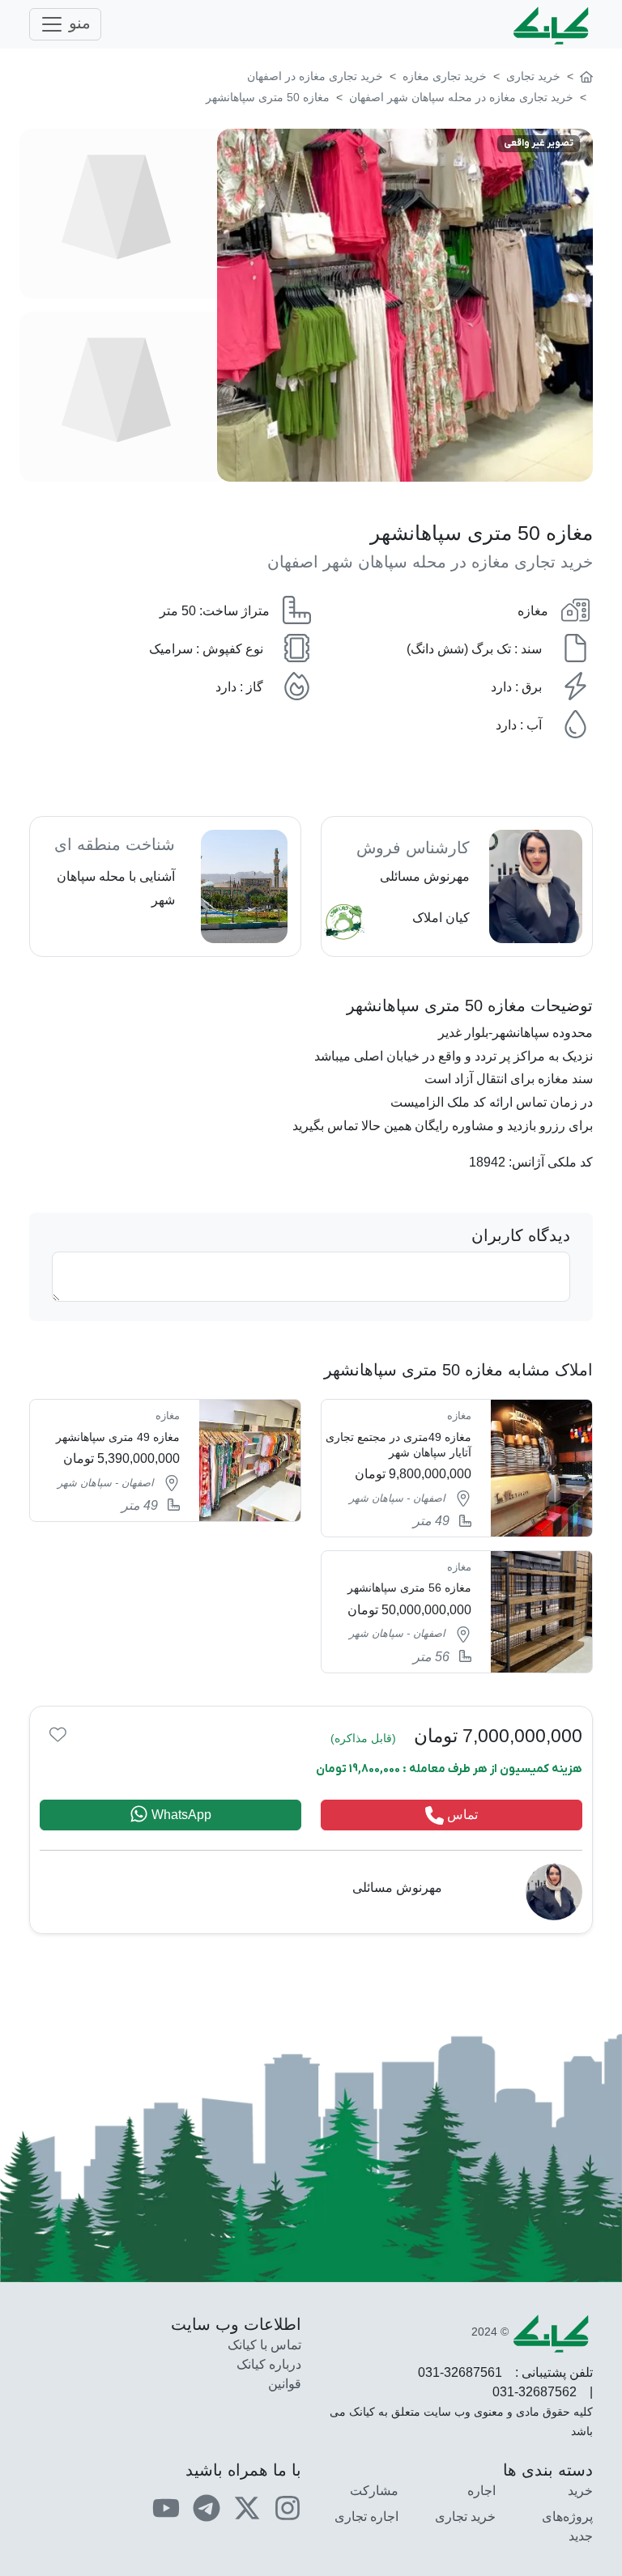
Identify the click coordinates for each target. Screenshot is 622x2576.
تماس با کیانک (264, 2345)
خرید (580, 2491)
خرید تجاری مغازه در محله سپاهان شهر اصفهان (430, 562)
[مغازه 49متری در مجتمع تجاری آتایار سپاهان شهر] (457, 1468)
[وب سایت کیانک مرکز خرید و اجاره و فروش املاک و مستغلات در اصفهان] (586, 76)
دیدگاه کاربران (521, 1235)
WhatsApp (180, 1815)
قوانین (285, 2384)
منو (77, 23)
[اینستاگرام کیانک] (288, 2507)
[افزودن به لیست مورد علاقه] (58, 1734)
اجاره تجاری (366, 2516)
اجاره (481, 2491)
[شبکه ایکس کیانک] (247, 2507)
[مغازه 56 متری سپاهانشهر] (457, 1612)
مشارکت (374, 2491)
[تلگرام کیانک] (207, 2507)
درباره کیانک (269, 2364)
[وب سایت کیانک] (552, 24)
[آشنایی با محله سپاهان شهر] (165, 886)
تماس (461, 1815)
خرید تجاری (465, 2516)
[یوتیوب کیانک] (166, 2507)
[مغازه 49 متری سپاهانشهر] (165, 1460)
